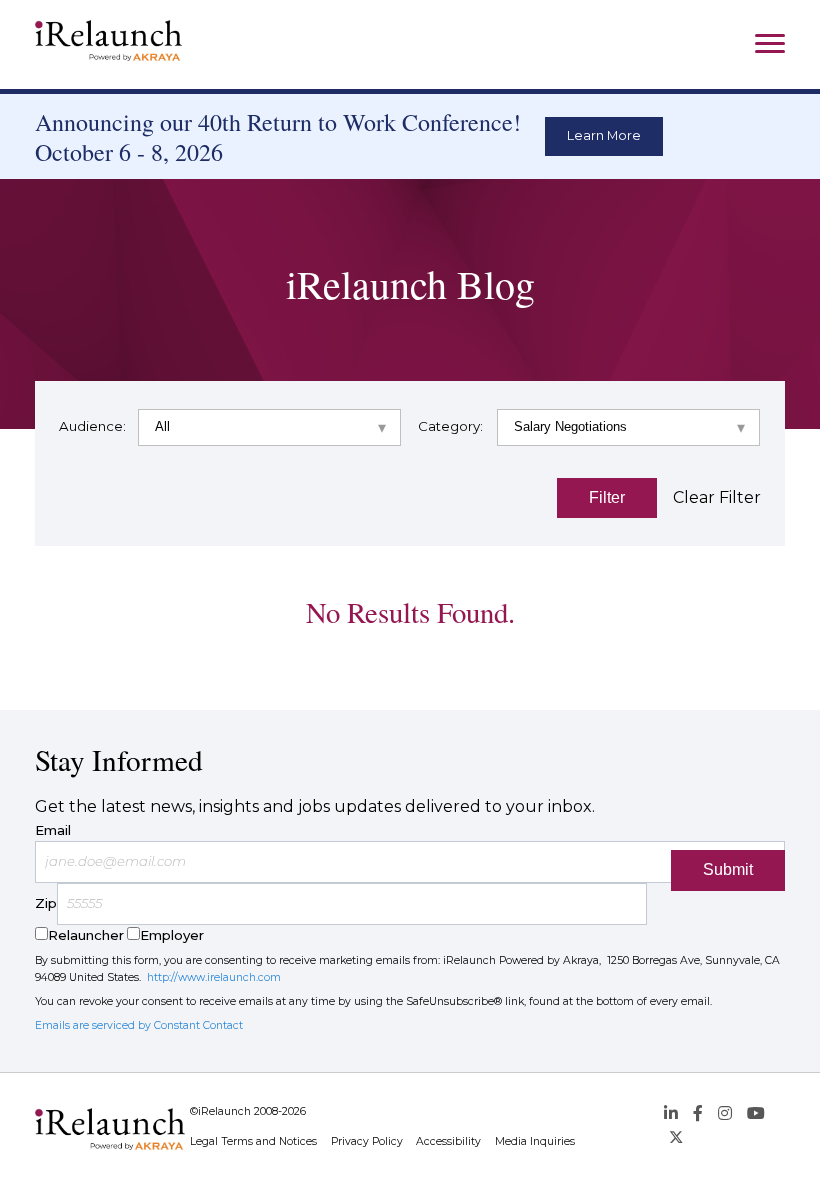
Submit (728, 869)
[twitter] (675, 1138)
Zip (46, 903)
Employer (172, 935)
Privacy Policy (367, 1141)
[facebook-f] (698, 1113)
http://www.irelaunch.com (214, 977)
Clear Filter (717, 497)
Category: (450, 426)
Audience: (92, 426)
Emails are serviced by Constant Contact (139, 1025)
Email (53, 830)
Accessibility (448, 1141)
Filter (607, 497)
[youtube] (756, 1113)
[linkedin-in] (671, 1113)
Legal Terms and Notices (253, 1141)
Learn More (604, 135)
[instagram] (725, 1113)
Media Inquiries (535, 1141)
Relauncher (86, 935)
